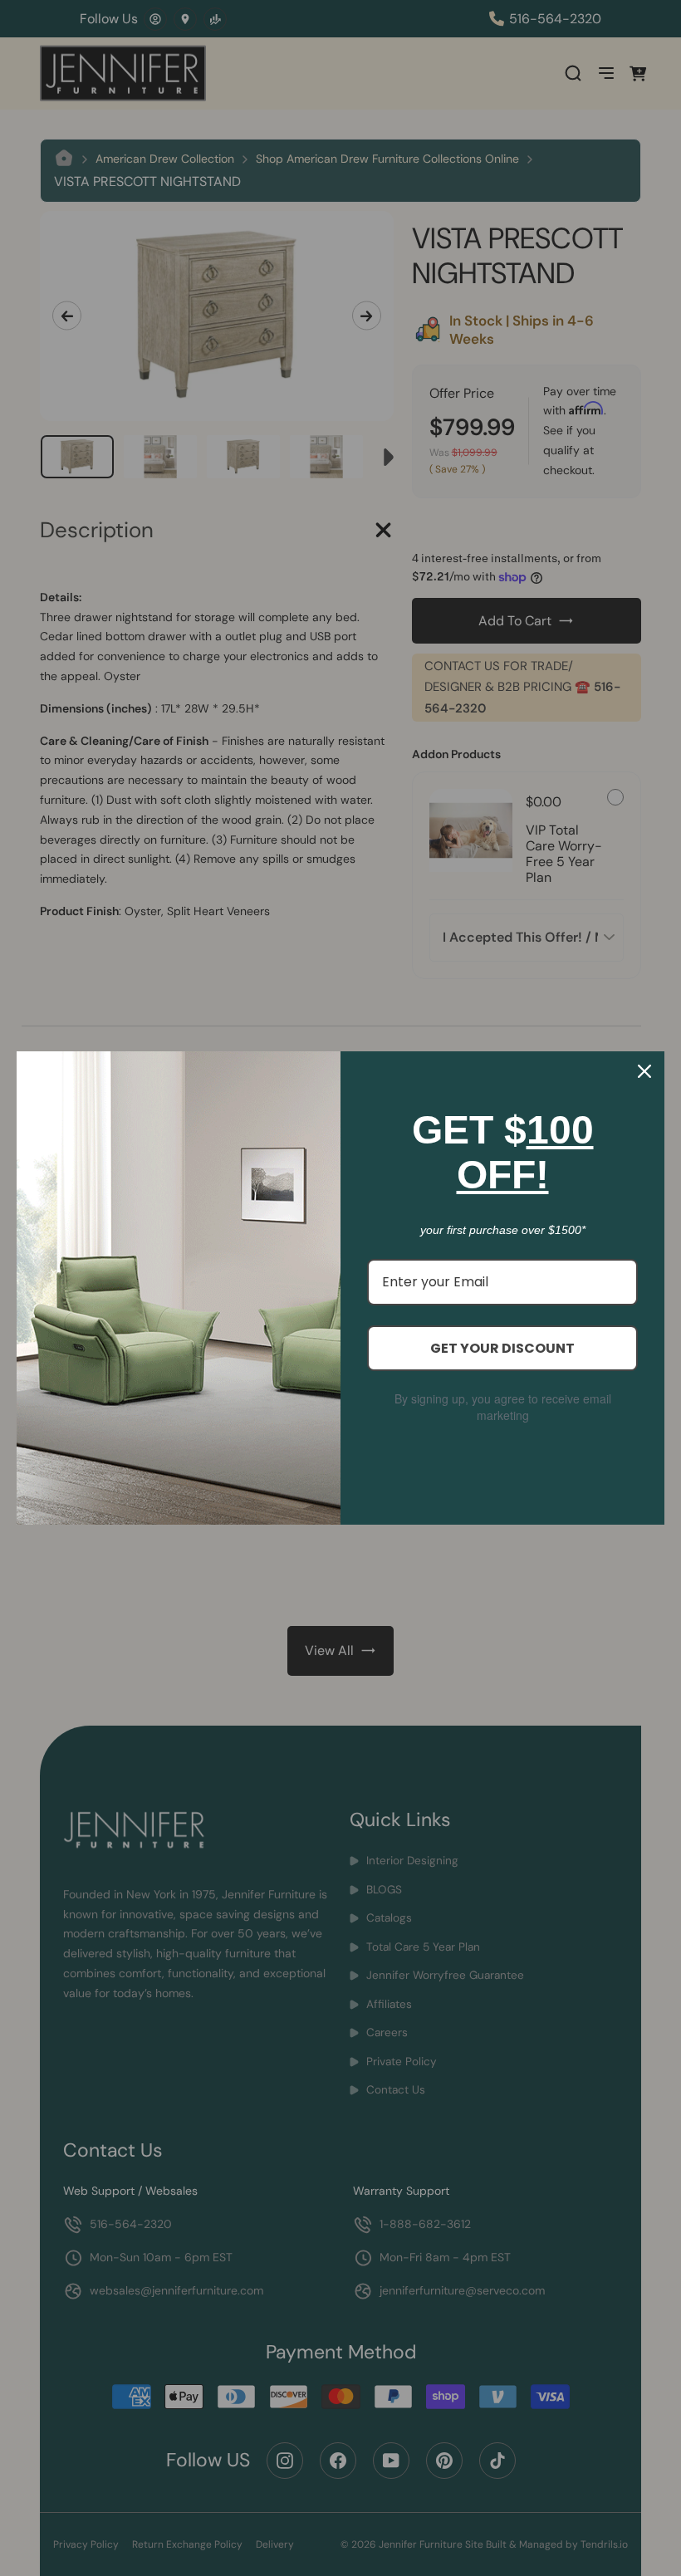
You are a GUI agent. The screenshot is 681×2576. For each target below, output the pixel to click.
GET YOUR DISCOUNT (502, 1348)
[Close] (644, 1071)
